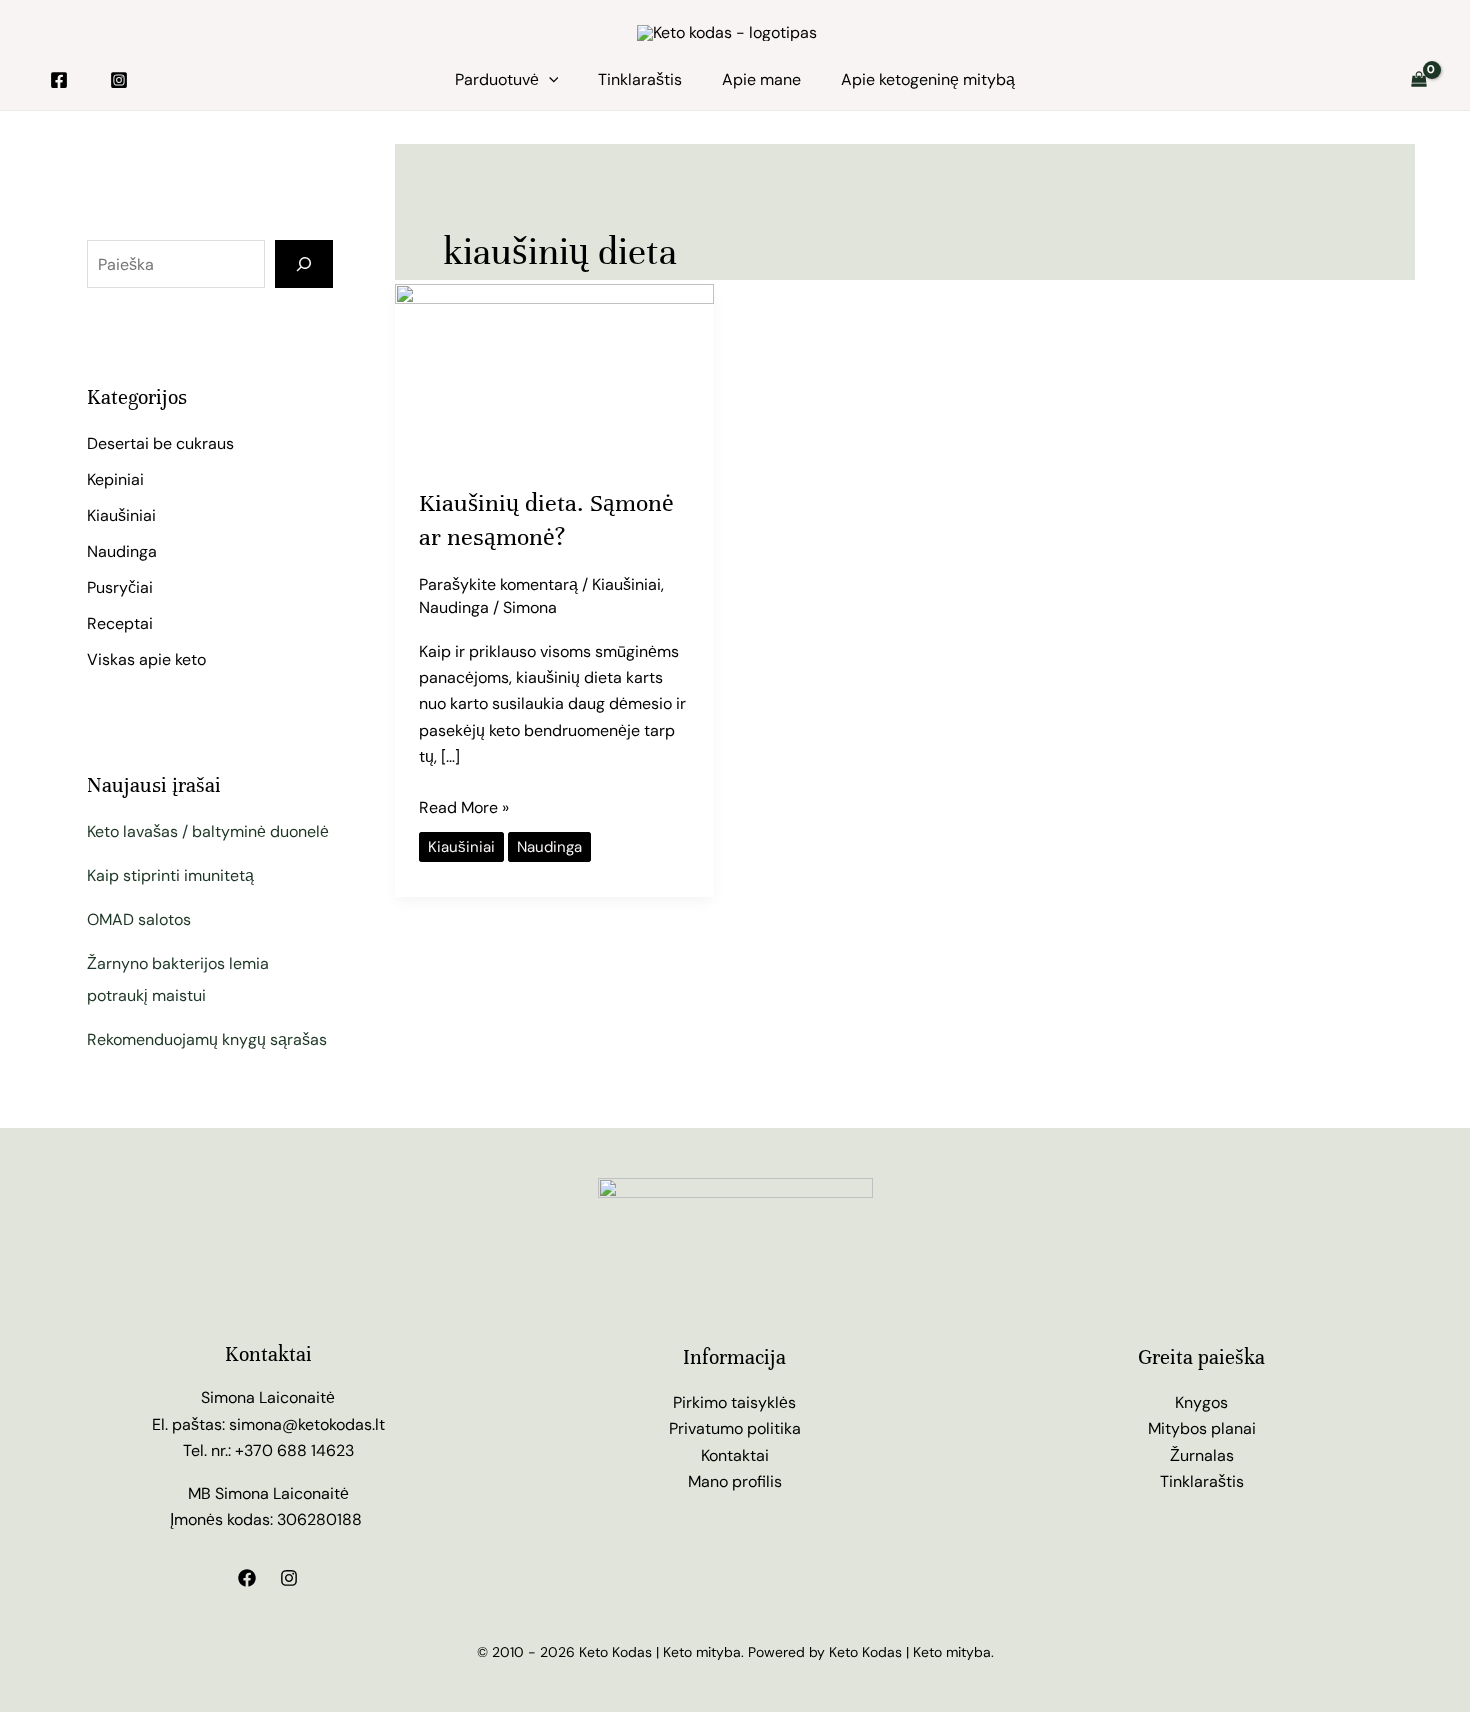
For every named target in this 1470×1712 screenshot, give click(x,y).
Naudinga (122, 551)
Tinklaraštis (640, 79)
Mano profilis (735, 1481)
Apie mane (761, 79)
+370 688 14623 (294, 1450)
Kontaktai (735, 1455)
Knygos (1201, 1402)
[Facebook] (59, 80)
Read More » (464, 806)
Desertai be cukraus (160, 443)
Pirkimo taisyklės (734, 1402)
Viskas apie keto (146, 659)
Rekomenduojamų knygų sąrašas (207, 1039)
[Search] (304, 264)
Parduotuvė (497, 79)
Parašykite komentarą (498, 584)
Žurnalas (1202, 1455)
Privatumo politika (735, 1428)
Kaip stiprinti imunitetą (170, 875)
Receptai (120, 623)
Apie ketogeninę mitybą (928, 79)
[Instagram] (119, 80)
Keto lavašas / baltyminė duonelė (208, 831)
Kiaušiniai (121, 515)
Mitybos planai (1202, 1428)
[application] (549, 80)
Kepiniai (115, 479)
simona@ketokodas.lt (307, 1424)
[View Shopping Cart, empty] (1418, 80)
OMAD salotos (139, 919)
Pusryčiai (120, 587)
